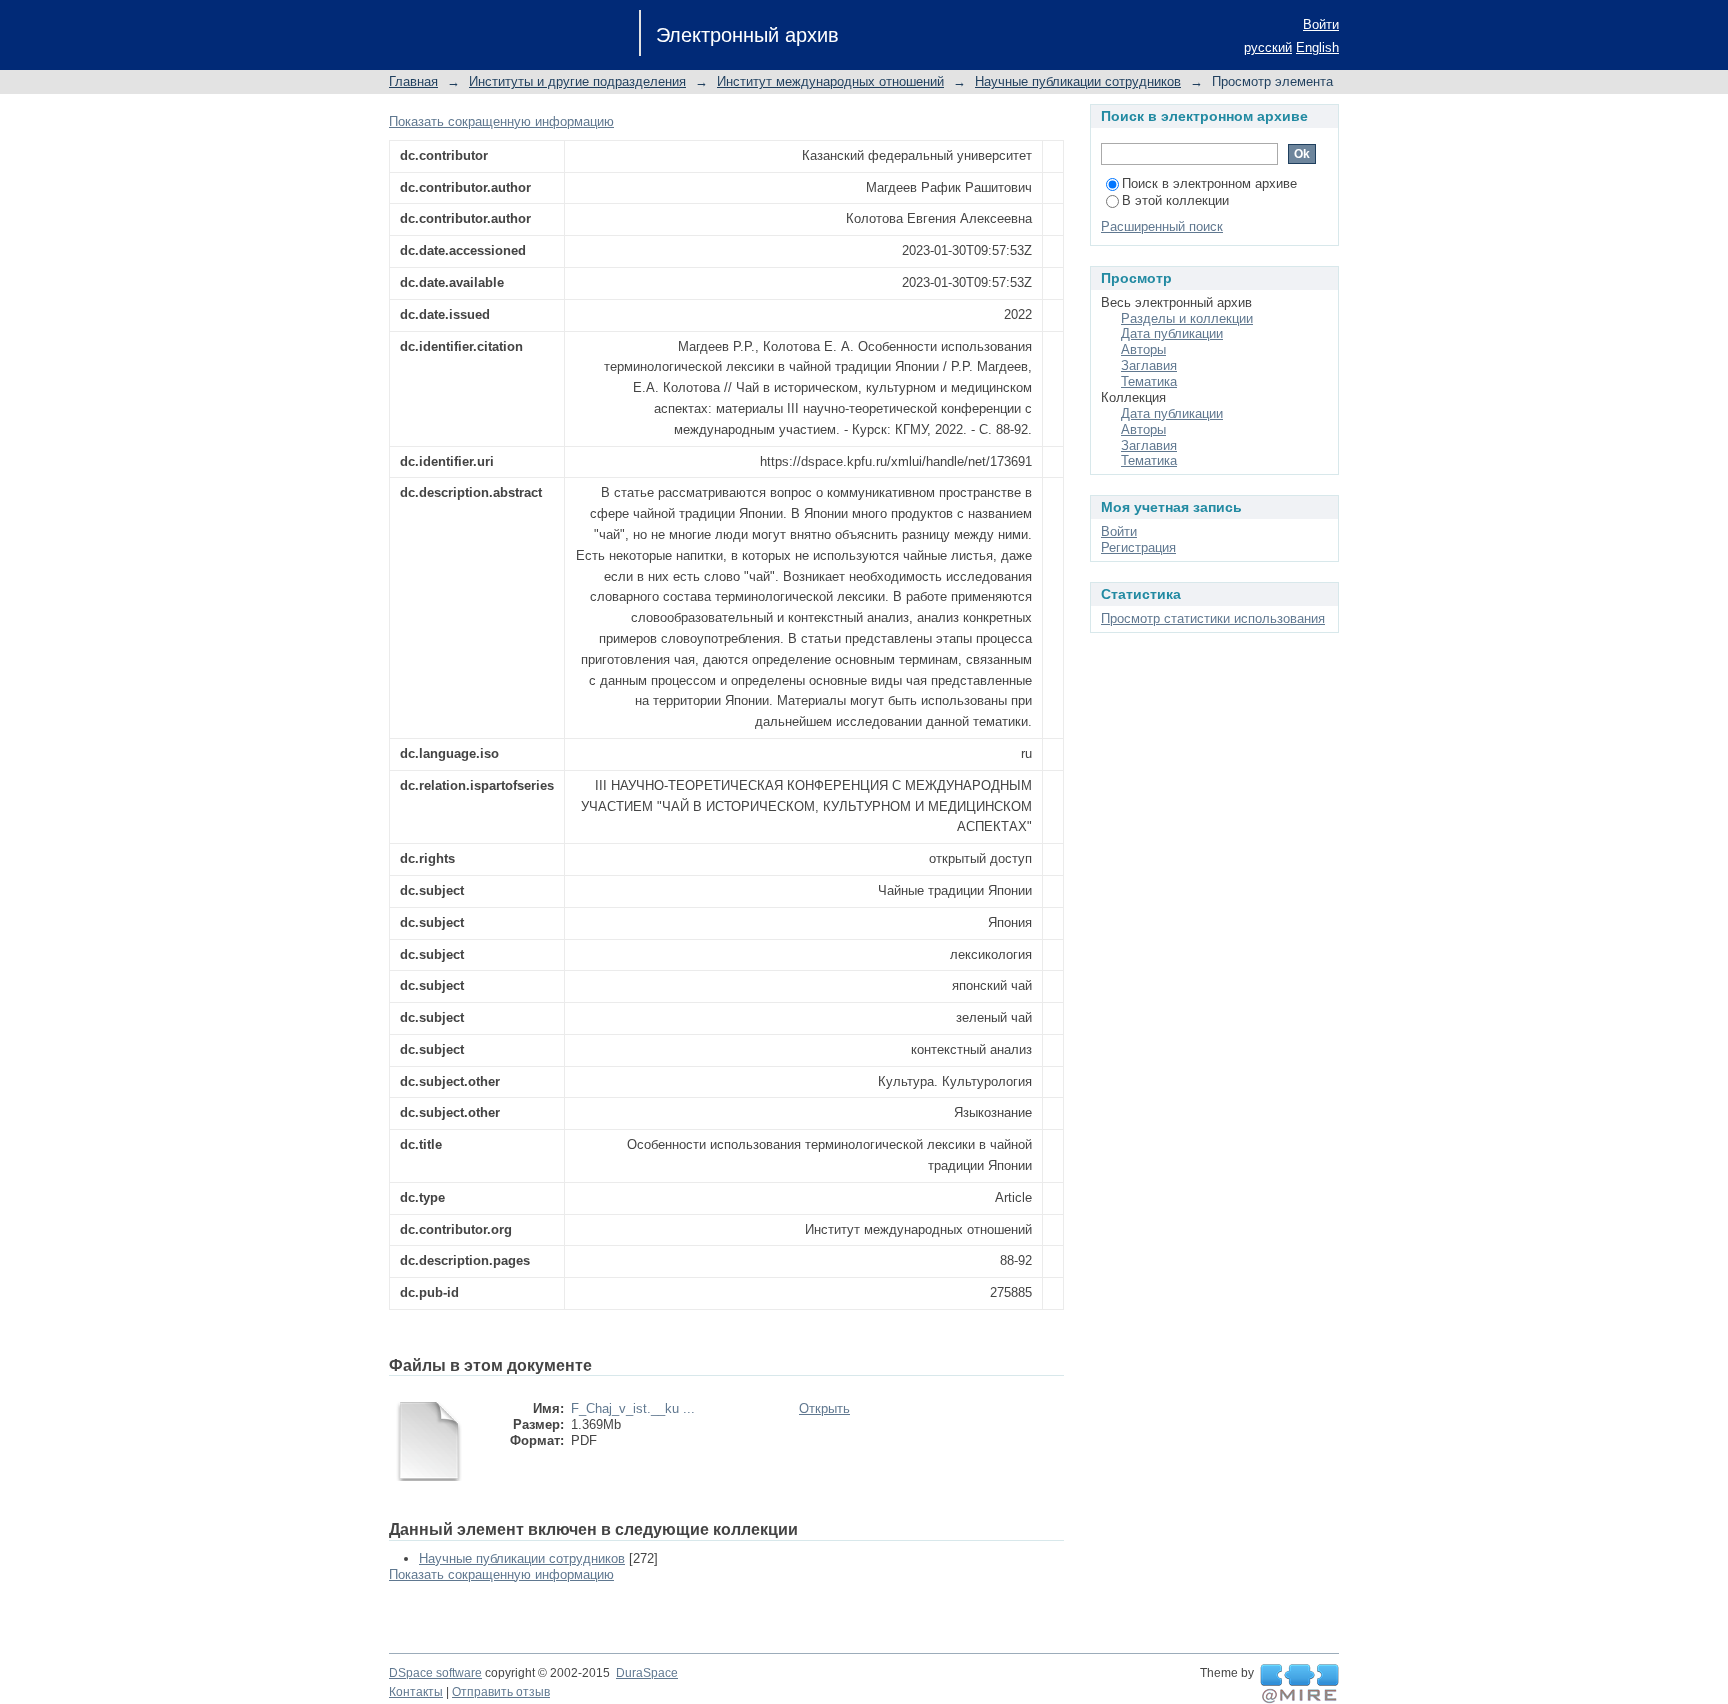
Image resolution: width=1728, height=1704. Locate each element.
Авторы (1143, 349)
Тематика (1149, 381)
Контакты (416, 1692)
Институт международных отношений (830, 81)
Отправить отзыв (501, 1692)
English (1317, 47)
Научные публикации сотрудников (1078, 81)
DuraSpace (647, 1673)
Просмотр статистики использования (1213, 618)
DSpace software (435, 1673)
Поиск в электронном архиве (1209, 183)
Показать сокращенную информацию (501, 121)
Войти (1321, 24)
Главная (413, 81)
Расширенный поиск (1162, 226)
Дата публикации (1172, 333)
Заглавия (1149, 365)
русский (1268, 47)
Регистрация (1138, 547)
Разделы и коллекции (1187, 318)
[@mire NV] (1299, 1684)
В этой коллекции (1175, 200)
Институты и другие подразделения (577, 81)
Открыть (824, 1408)
